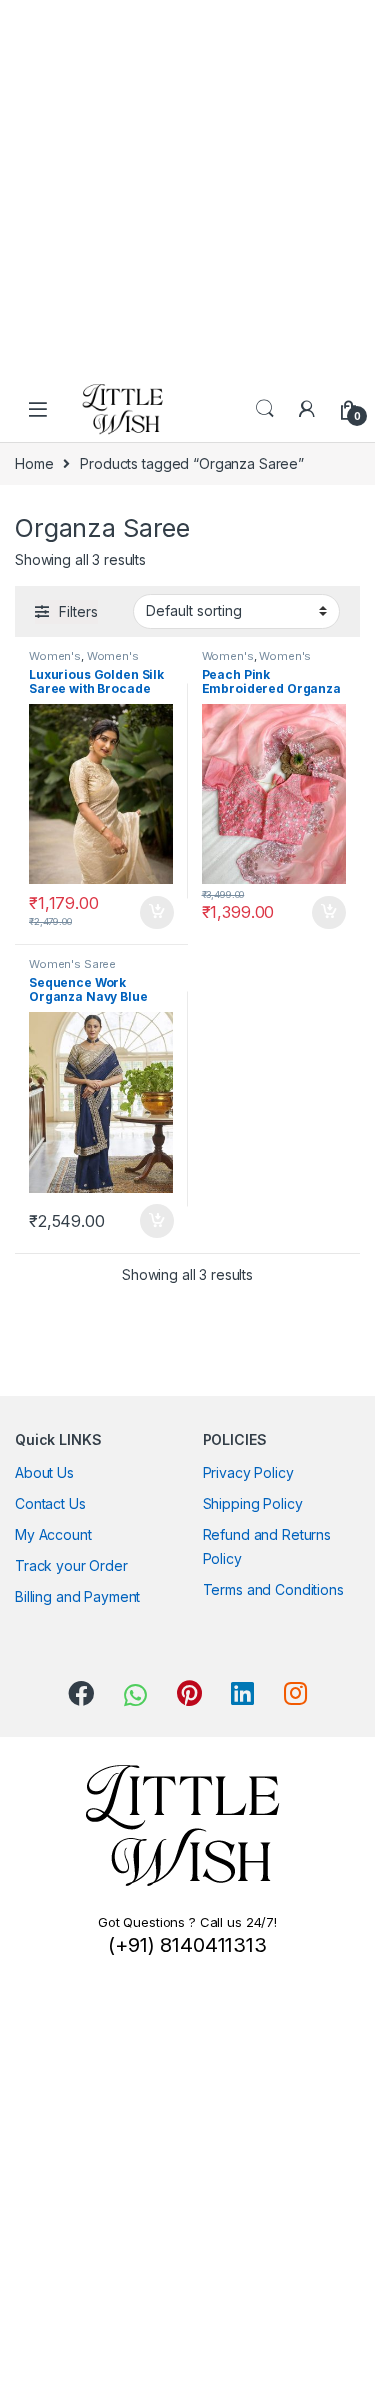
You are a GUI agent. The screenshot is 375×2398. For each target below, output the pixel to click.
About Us (44, 1472)
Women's (55, 656)
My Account (53, 1534)
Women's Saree (72, 964)
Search (265, 409)
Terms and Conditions (273, 1589)
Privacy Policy (248, 1472)
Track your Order (71, 1565)
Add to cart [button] (157, 913)
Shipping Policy (253, 1503)
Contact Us (50, 1503)
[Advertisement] (187, 187)
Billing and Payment (77, 1596)
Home (34, 463)
